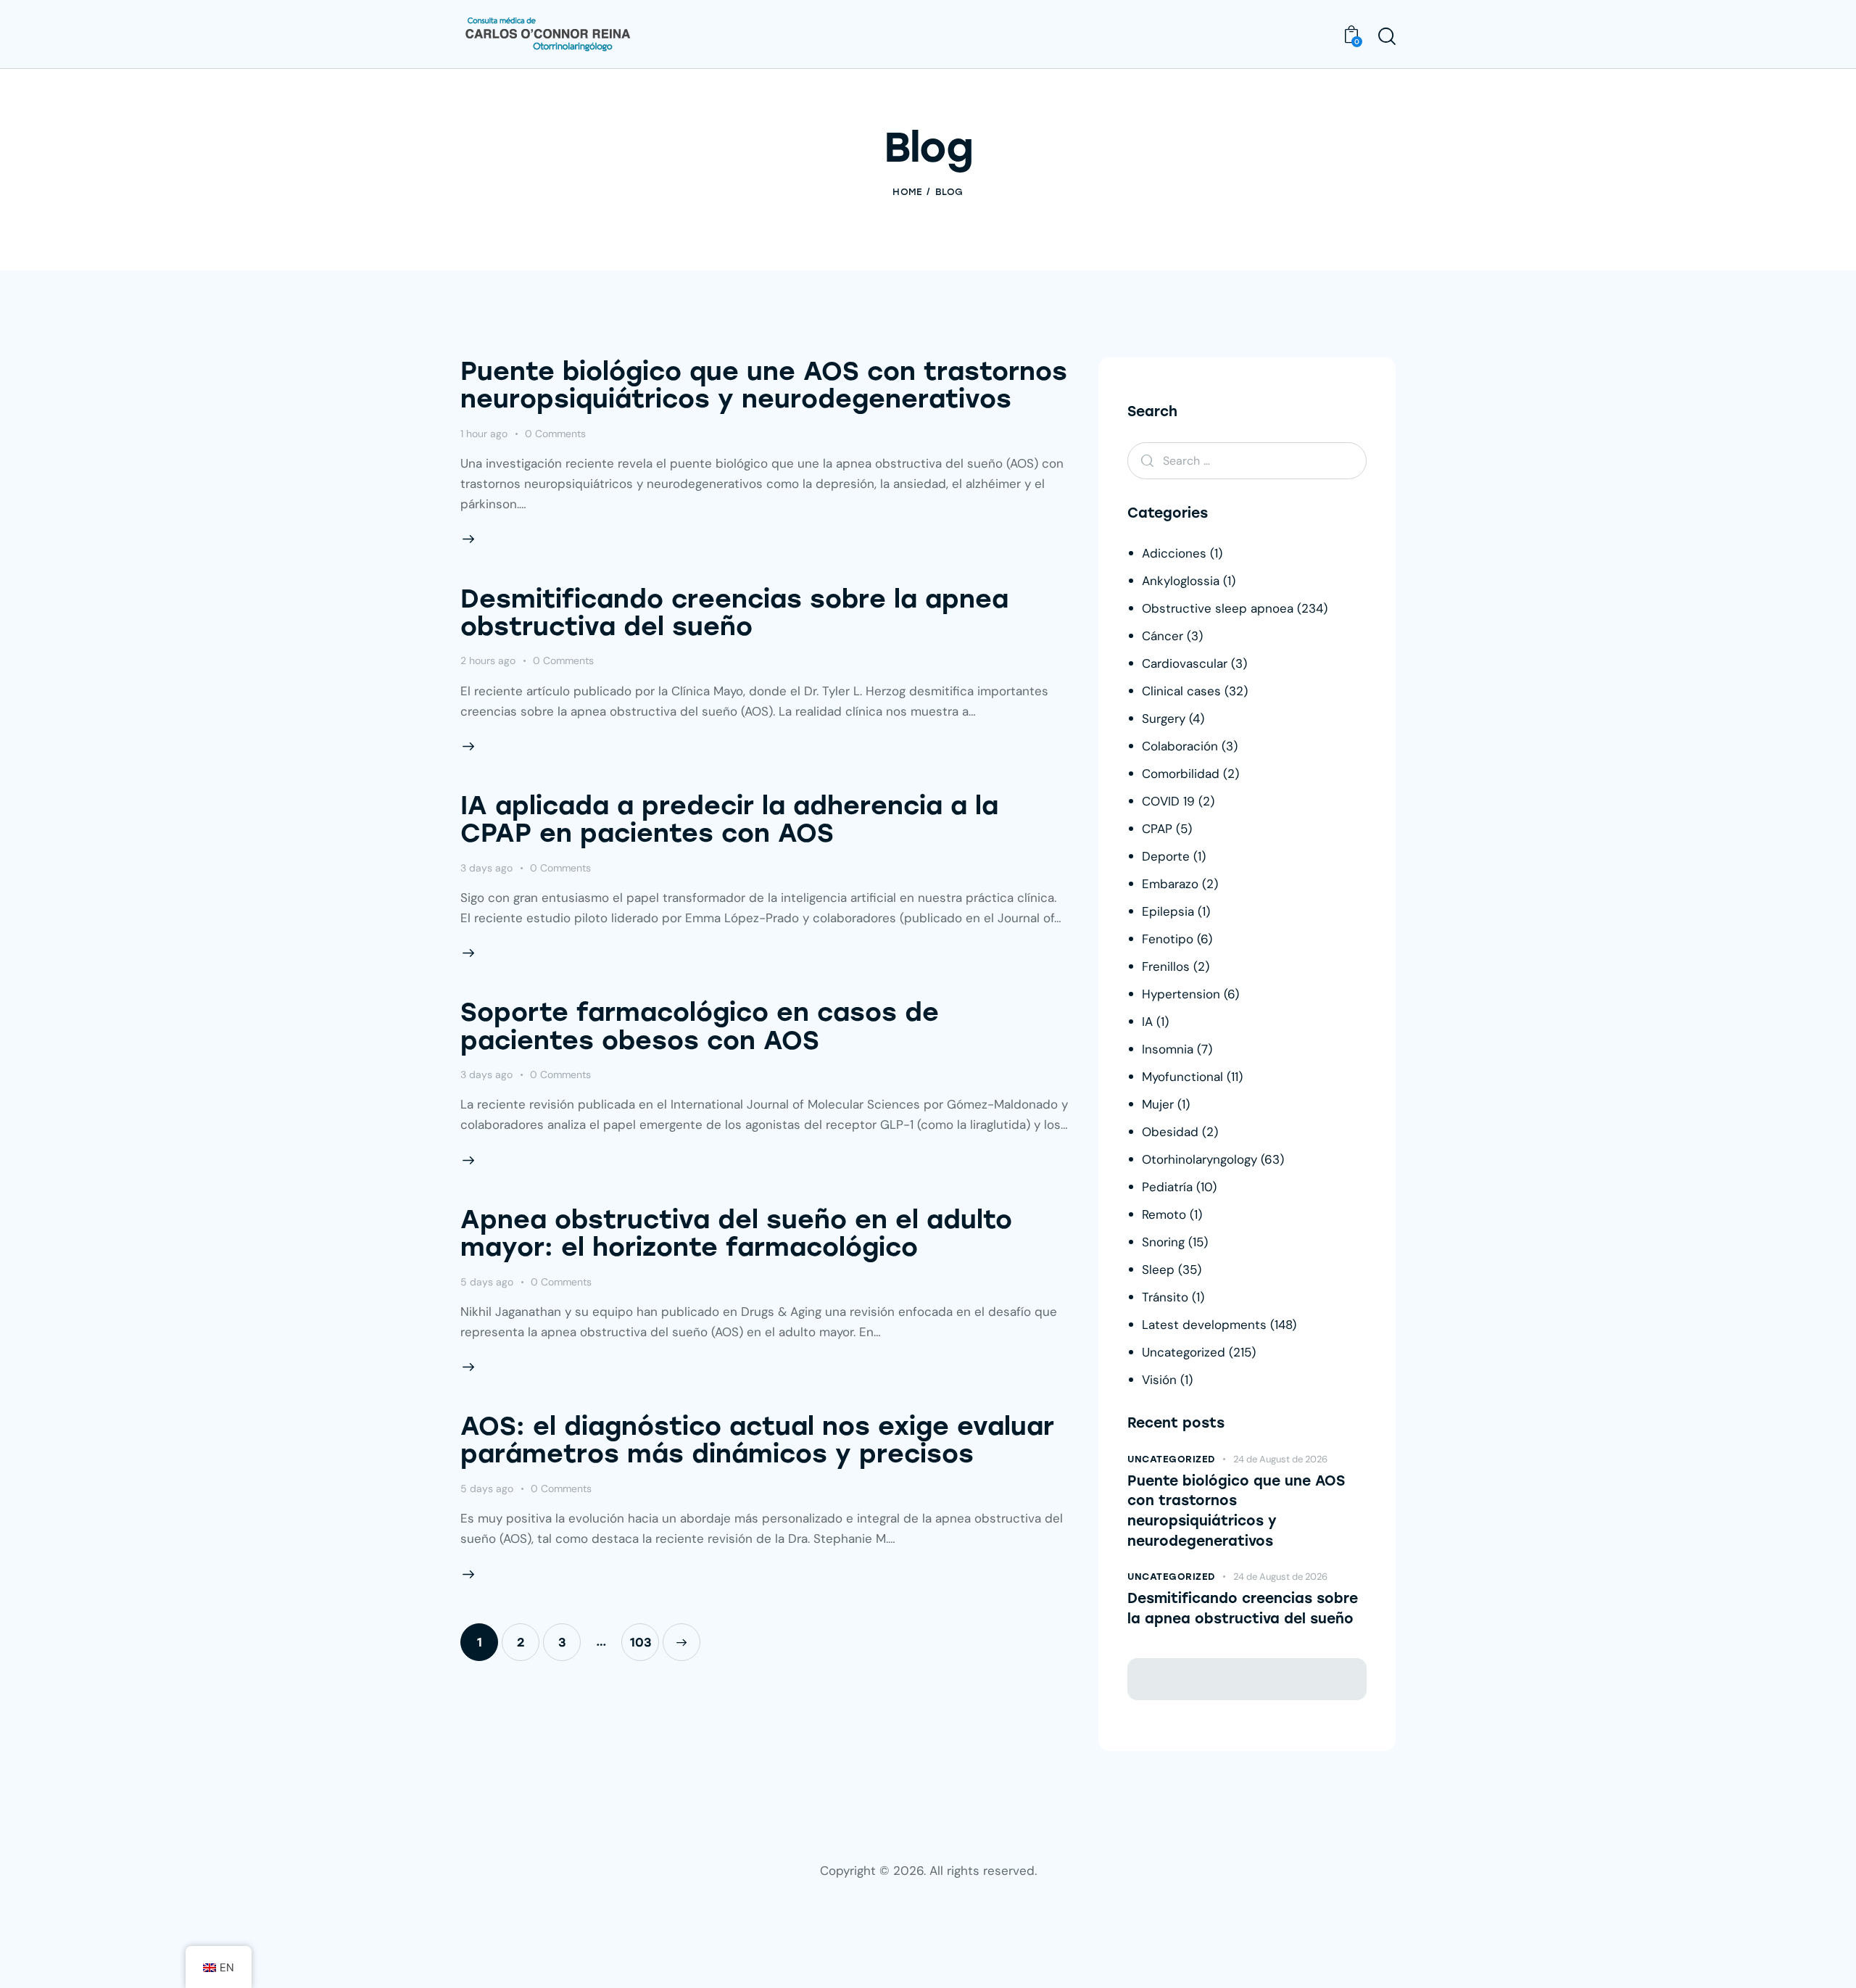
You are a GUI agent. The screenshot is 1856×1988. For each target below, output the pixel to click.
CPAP (1157, 829)
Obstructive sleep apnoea (1218, 608)
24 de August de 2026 (1280, 1459)
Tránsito (1165, 1297)
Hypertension (1181, 994)
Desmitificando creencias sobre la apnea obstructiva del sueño (734, 613)
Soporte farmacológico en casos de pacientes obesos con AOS (700, 1026)
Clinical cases (1181, 691)
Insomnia (1168, 1049)
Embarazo (1170, 884)
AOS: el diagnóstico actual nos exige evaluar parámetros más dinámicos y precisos (757, 1440)
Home (907, 192)
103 (645, 1642)
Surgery (1164, 718)
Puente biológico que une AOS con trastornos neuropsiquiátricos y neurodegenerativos (764, 385)
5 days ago (487, 1282)
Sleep (1158, 1270)
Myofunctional (1182, 1077)
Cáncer (1163, 636)
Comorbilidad (1181, 774)
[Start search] (1387, 36)
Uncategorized (1184, 1352)
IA (1147, 1022)
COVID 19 (1168, 801)
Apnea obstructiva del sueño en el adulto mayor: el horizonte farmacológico (736, 1233)
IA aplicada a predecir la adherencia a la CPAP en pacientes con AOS (729, 819)
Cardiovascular (1185, 663)
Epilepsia (1168, 911)
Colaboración (1180, 746)
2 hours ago (488, 660)
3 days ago (486, 868)
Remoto (1164, 1214)
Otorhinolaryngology (1200, 1159)
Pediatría (1167, 1187)
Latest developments (1204, 1325)
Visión (1159, 1380)
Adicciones (1174, 553)
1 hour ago (484, 434)
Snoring (1163, 1242)
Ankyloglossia (1181, 581)
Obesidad (1170, 1132)
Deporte (1166, 856)
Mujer (1158, 1104)
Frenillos (1166, 966)
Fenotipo (1168, 939)
